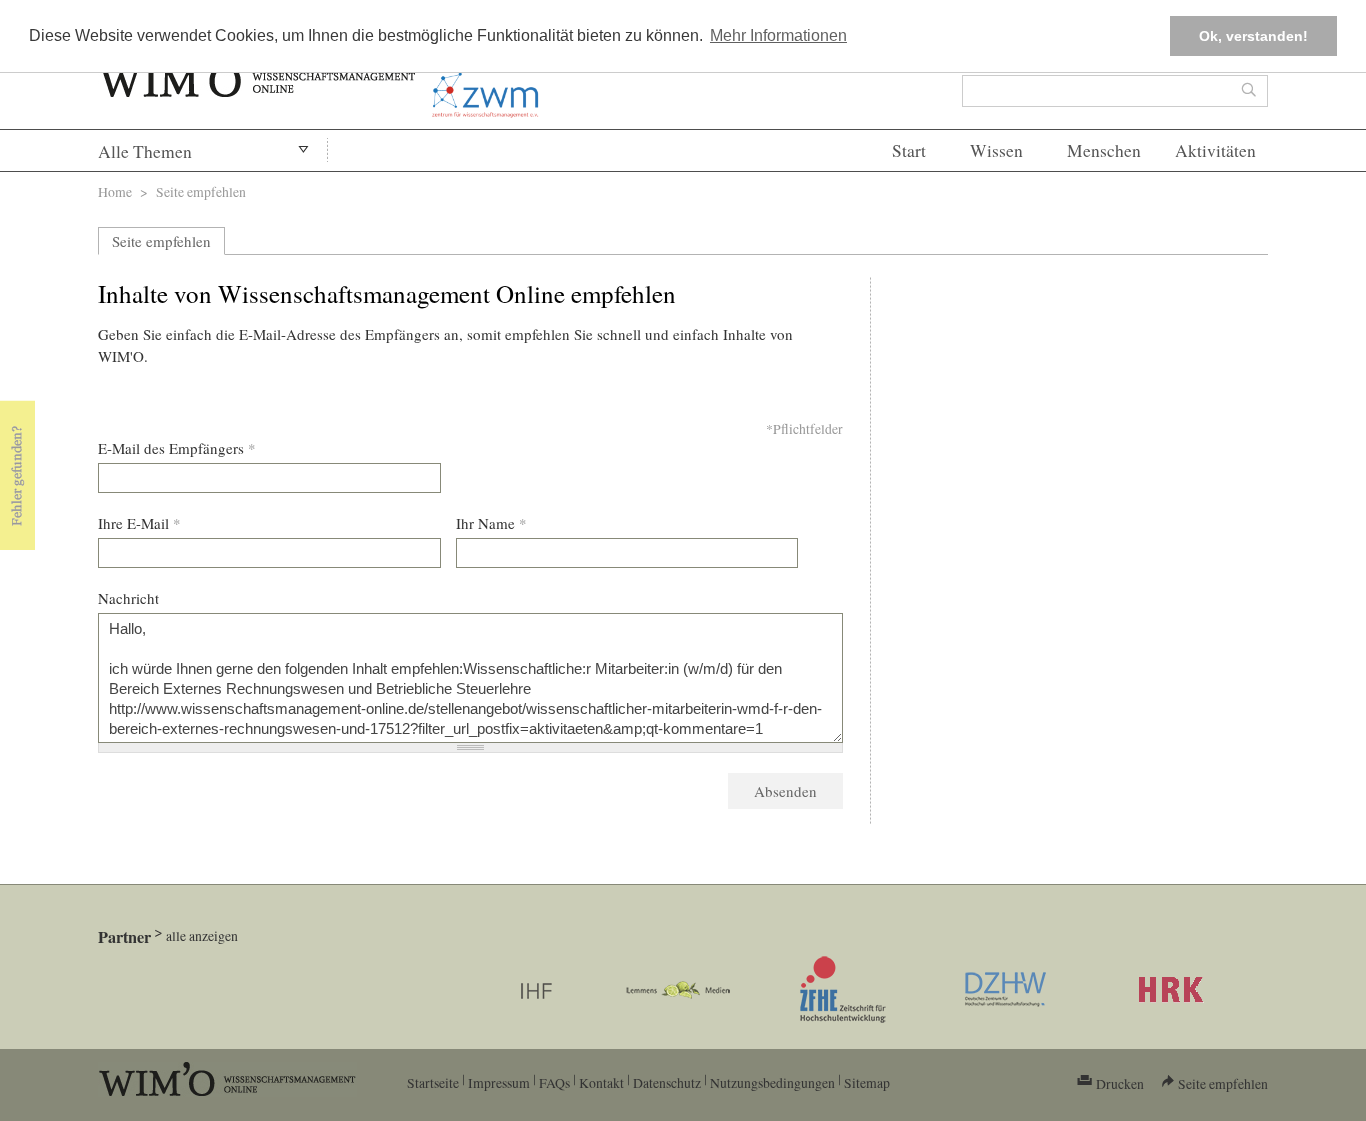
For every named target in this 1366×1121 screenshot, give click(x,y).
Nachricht (128, 598)
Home (115, 191)
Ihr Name (491, 523)
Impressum (499, 1082)
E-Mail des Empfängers (177, 448)
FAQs (554, 1082)
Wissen (996, 150)
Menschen (1104, 150)
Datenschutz (667, 1082)
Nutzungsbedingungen (772, 1082)
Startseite (433, 1082)
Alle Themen (145, 151)
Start (909, 150)
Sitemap (867, 1082)
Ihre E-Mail (139, 523)
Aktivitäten (1215, 150)
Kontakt (601, 1082)
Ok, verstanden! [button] (1253, 36)
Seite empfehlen (161, 241)
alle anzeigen (202, 935)
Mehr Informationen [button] (778, 35)
